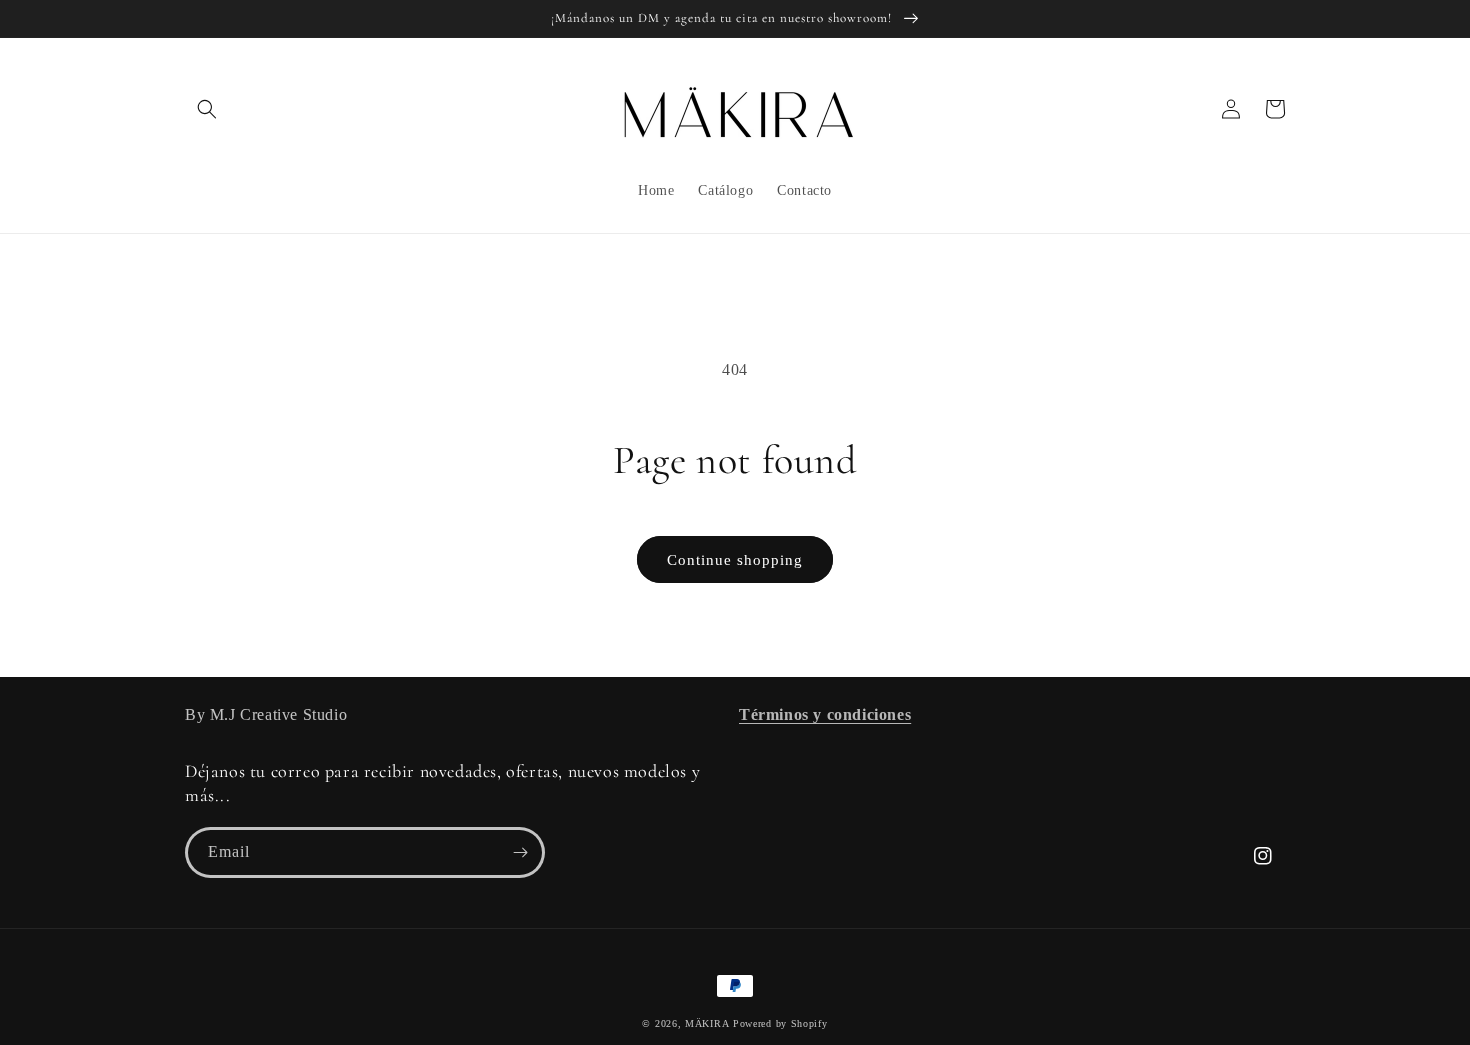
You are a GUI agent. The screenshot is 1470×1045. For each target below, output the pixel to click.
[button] (207, 109)
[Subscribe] (520, 852)
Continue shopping (735, 560)
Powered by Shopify (780, 1023)
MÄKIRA (707, 1023)
